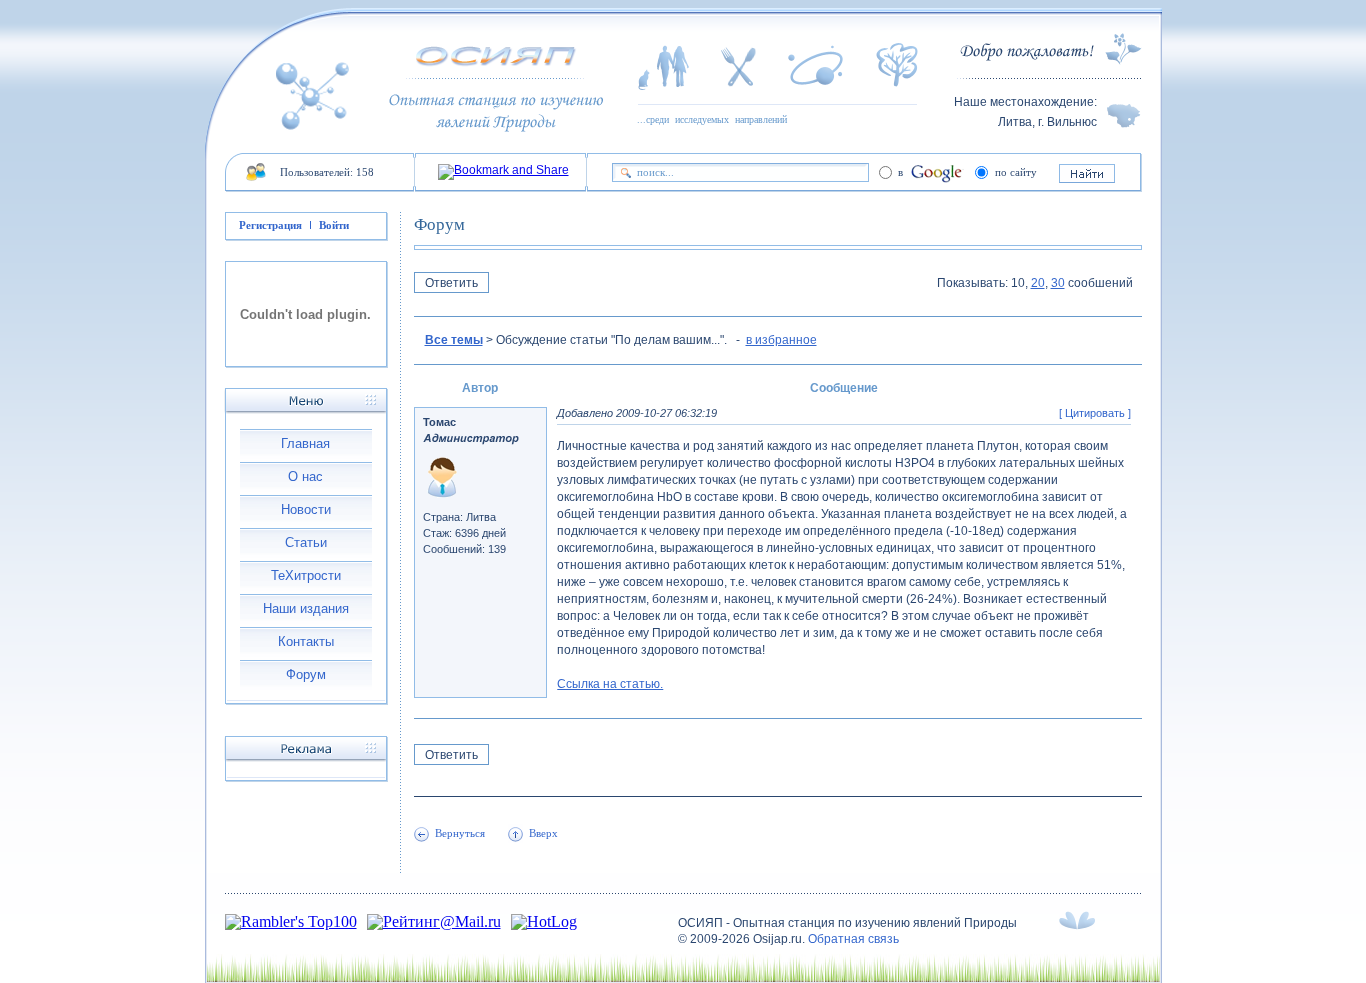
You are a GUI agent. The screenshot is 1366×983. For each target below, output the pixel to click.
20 (1038, 283)
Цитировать (1095, 413)
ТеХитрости (306, 575)
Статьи (306, 542)
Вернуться (460, 833)
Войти (334, 225)
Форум (306, 674)
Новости (306, 509)
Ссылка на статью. (610, 684)
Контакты (306, 641)
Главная (305, 443)
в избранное (781, 340)
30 (1058, 283)
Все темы (454, 340)
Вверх (543, 833)
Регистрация (270, 225)
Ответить (451, 283)
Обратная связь (853, 939)
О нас (305, 476)
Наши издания (306, 608)
